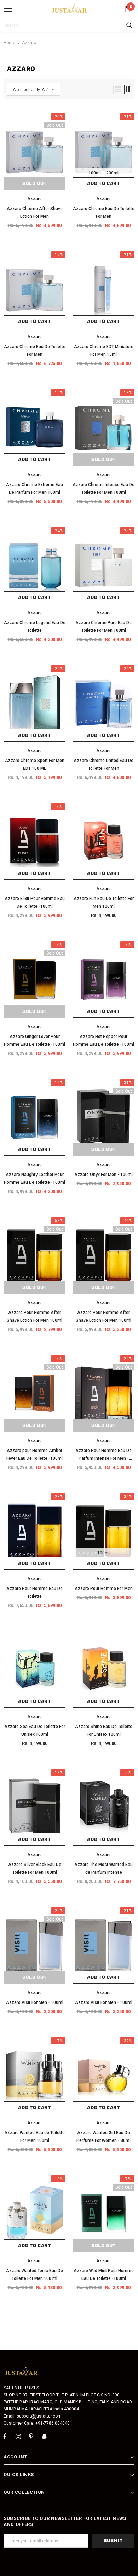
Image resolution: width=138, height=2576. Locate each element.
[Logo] (69, 8)
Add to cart (103, 183)
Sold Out (34, 183)
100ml (95, 173)
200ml (112, 173)
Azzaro (29, 43)
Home (9, 43)
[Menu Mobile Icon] (8, 9)
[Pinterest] (31, 2437)
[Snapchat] (44, 2437)
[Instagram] (18, 2437)
